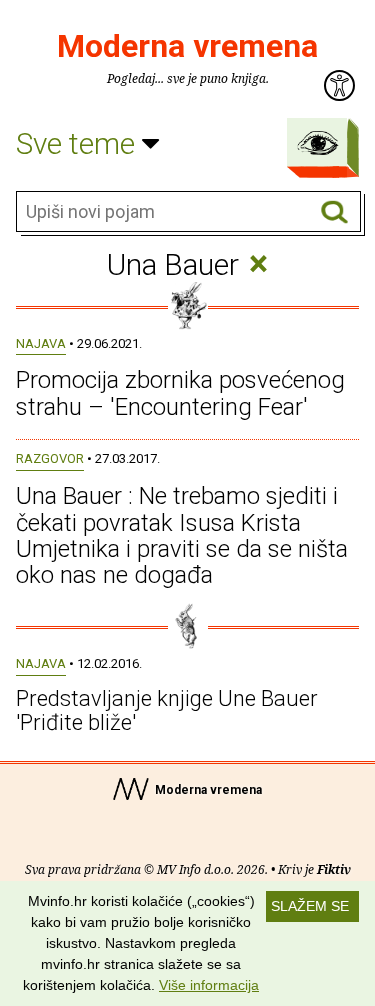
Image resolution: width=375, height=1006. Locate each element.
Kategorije (318, 143)
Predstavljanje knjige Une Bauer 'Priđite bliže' (167, 710)
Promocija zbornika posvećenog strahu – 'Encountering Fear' (180, 393)
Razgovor (50, 458)
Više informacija (209, 985)
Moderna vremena (187, 46)
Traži (334, 212)
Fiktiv (334, 869)
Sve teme (79, 143)
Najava (41, 343)
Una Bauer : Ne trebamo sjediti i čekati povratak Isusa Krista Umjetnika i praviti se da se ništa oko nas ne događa (182, 535)
